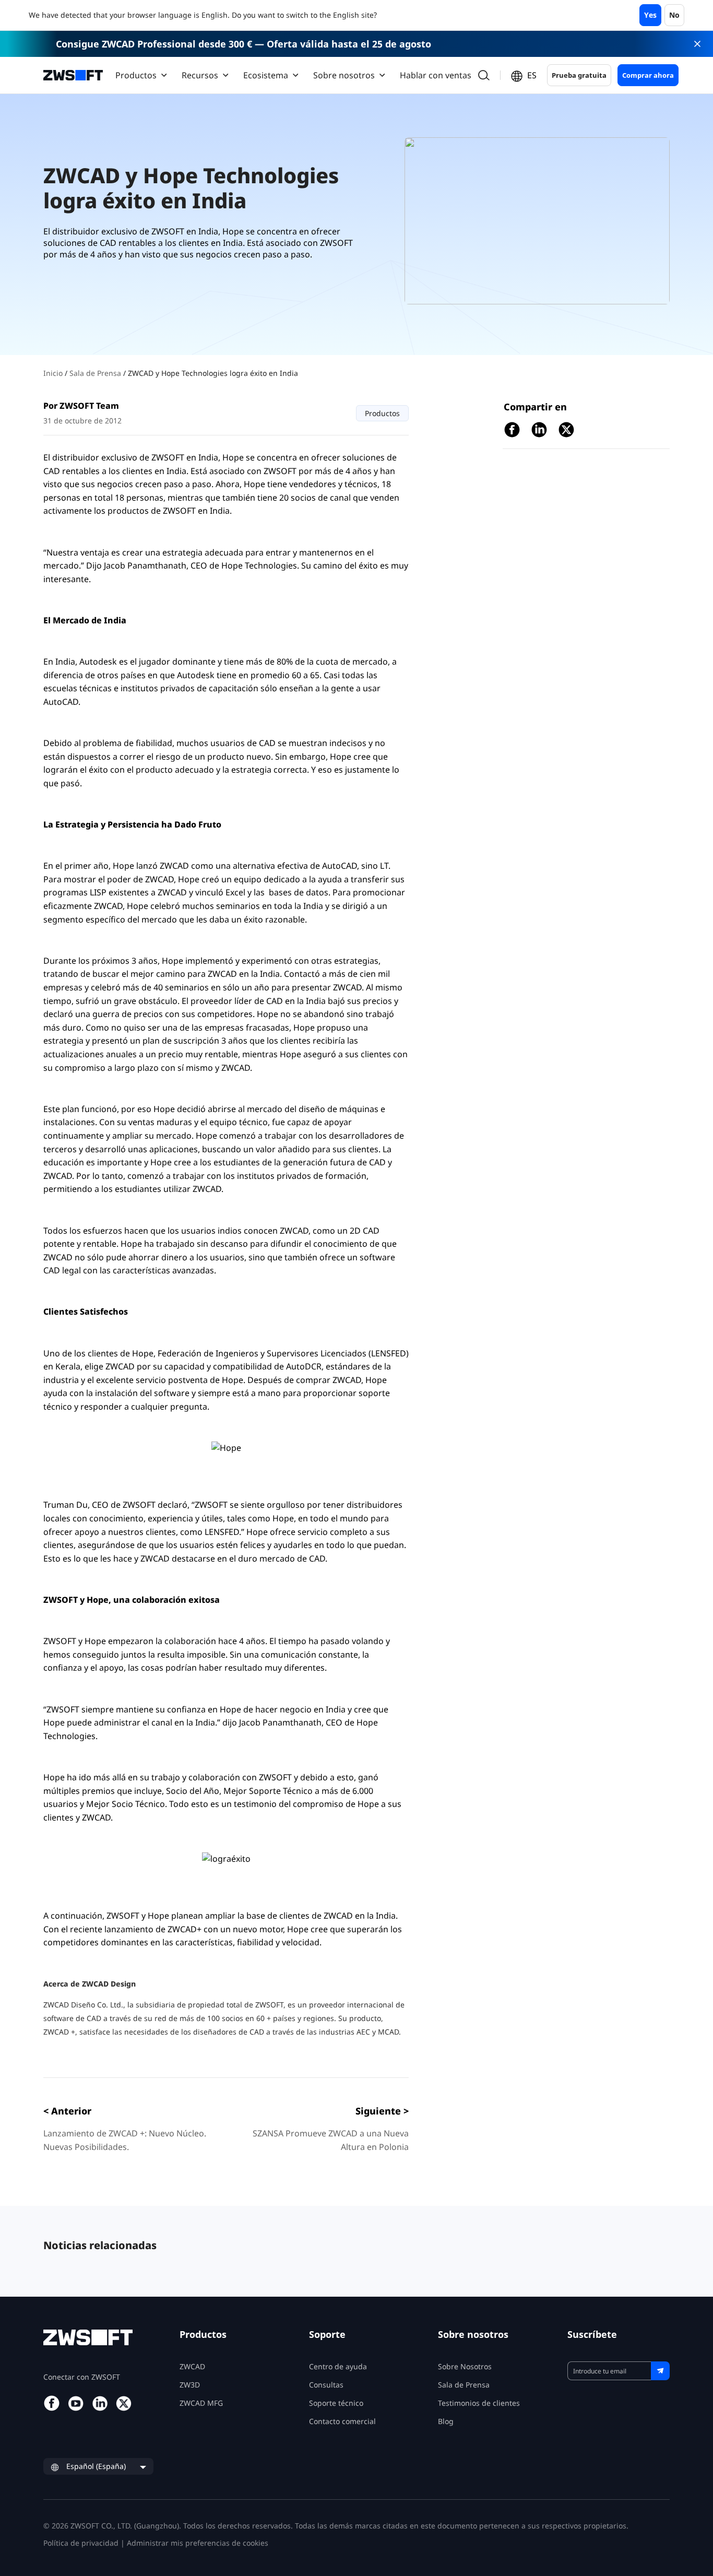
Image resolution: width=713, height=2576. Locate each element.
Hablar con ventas (436, 75)
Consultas (326, 2385)
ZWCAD (192, 2366)
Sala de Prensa (96, 373)
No (674, 15)
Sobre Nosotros (465, 2366)
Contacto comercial (342, 2421)
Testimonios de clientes (479, 2403)
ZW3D (190, 2385)
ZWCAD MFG (201, 2403)
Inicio (54, 373)
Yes (650, 15)
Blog (446, 2421)
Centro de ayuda (338, 2366)
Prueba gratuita (579, 75)
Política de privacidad (81, 2543)
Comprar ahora (648, 75)
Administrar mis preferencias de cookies (198, 2543)
